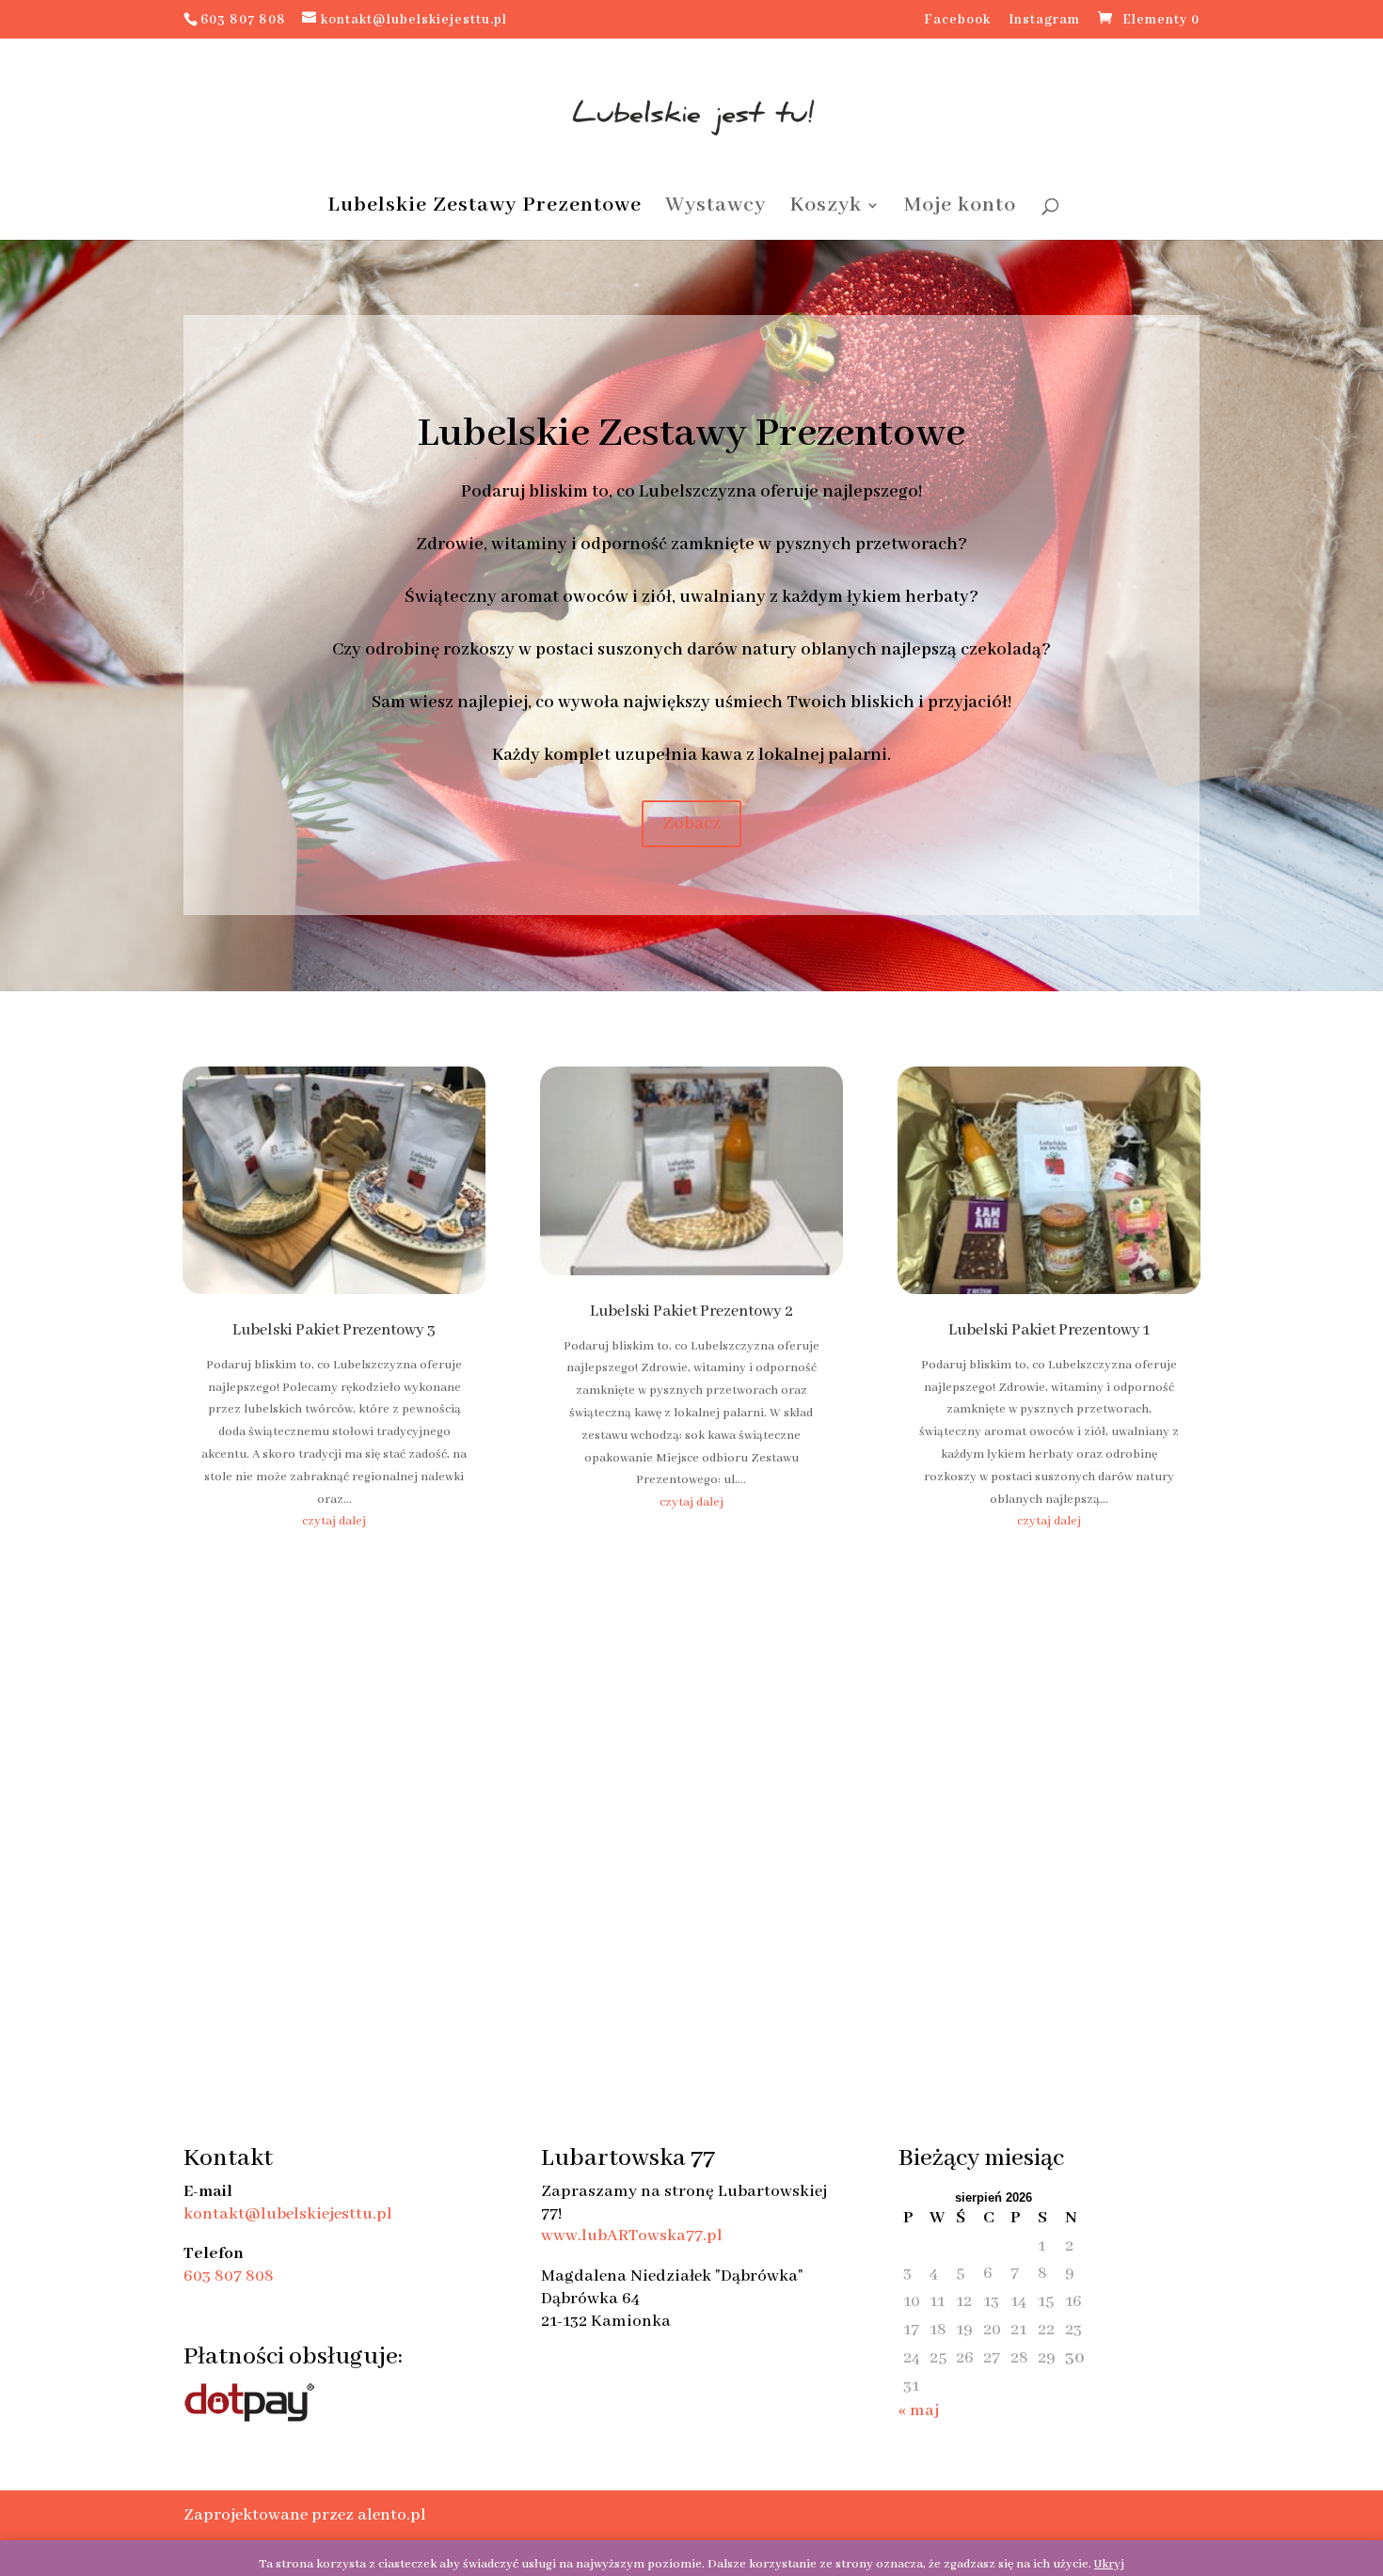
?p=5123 (22, 591)
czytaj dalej (334, 1521)
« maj (919, 2410)
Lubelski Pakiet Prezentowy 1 (1049, 1330)
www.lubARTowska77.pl (632, 2236)
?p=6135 (23, 636)
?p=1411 (22, 293)
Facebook (957, 21)
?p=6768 (23, 681)
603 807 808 (229, 2276)
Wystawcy (715, 208)
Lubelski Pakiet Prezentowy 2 (691, 1312)
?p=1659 (23, 338)
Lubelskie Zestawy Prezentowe (485, 208)
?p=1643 (23, 316)
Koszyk (826, 208)
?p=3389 (24, 416)
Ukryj (1109, 2564)
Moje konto (960, 208)
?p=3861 (23, 461)
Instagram (1044, 21)
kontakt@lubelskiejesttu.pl (288, 2214)
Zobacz (691, 824)
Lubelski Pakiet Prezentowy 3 (334, 1330)
